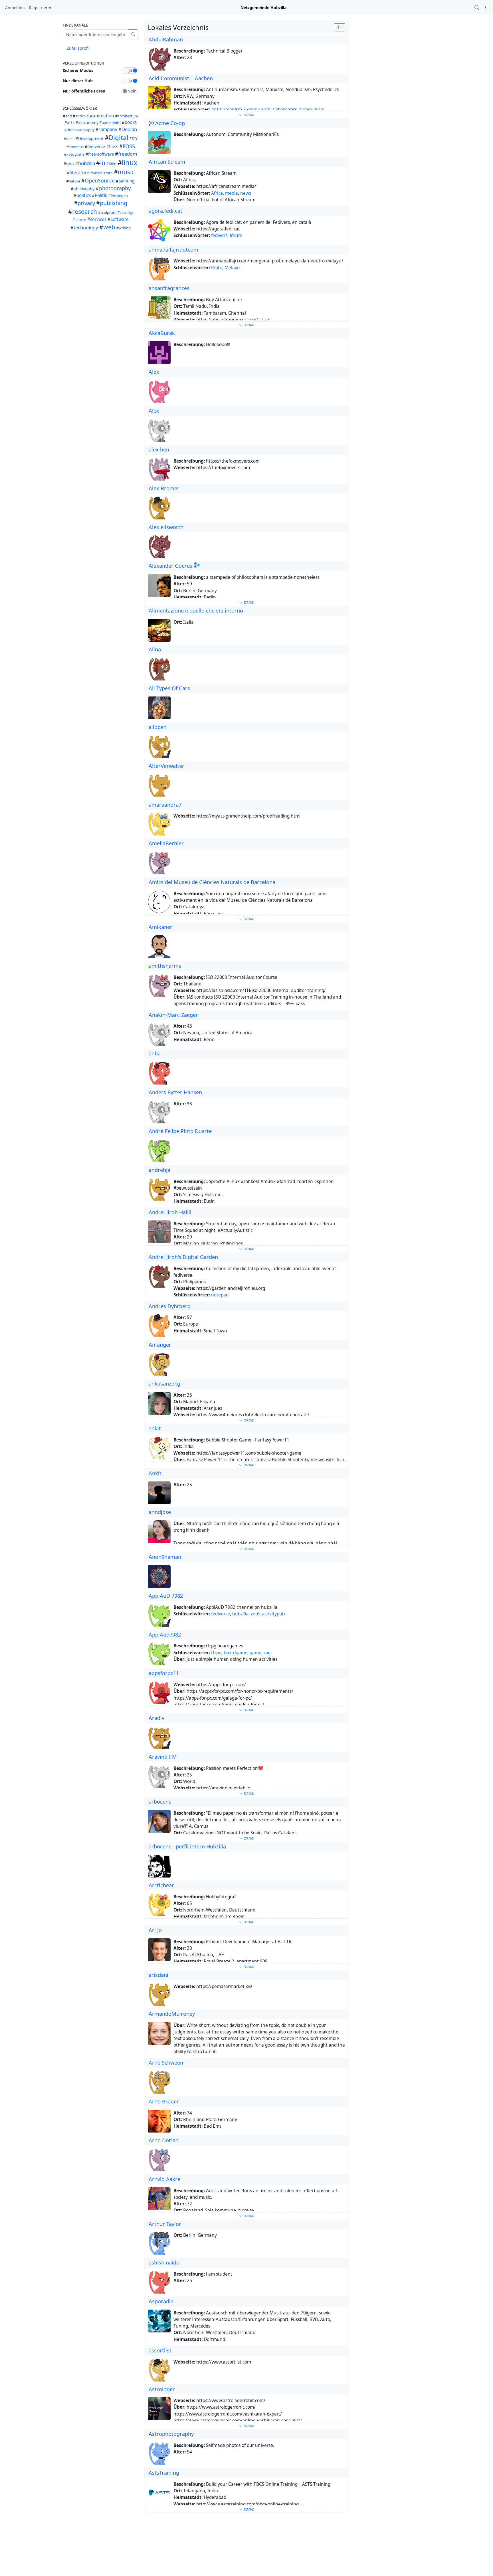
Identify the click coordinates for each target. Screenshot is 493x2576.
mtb (109, 173)
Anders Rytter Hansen (175, 1092)
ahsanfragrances (169, 288)
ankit (155, 1428)
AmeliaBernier (166, 843)
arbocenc (160, 1802)
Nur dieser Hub (78, 81)
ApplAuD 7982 (166, 1596)
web (109, 227)
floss (114, 147)
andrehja (159, 1170)
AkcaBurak (162, 333)
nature (74, 181)
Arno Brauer (164, 2101)
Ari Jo (155, 1930)
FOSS (129, 146)
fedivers (219, 235)
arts (71, 122)
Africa (217, 193)
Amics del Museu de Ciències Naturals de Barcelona (212, 882)
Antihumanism (227, 110)
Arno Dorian (164, 2140)
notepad (220, 1295)
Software (120, 219)
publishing (114, 203)
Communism (257, 110)
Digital (119, 137)
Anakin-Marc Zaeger (173, 1015)
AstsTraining (164, 2473)
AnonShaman (165, 1557)
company (108, 129)
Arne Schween (166, 2063)
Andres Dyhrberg (170, 1306)
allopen (158, 727)
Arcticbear (161, 1885)
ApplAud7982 (165, 1635)
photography (115, 188)
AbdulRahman (166, 39)
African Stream (167, 162)
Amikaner (160, 927)
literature (79, 173)
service (80, 220)
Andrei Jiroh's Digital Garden (183, 1257)
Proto (217, 268)
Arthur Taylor (165, 2224)
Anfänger (160, 1345)
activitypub (273, 1614)
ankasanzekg (164, 1384)
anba (155, 1053)
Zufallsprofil (78, 48)
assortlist (160, 2350)
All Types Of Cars (169, 688)
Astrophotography (171, 2434)
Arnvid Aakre (164, 2179)
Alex (154, 372)
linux (130, 162)
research (85, 212)
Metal (97, 173)
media (232, 193)
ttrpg (216, 1653)
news (246, 193)
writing (125, 228)
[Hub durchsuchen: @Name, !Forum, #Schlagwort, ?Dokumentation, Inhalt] (477, 8)
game (255, 1653)
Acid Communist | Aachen (181, 78)
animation (103, 116)
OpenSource (100, 180)
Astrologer (162, 2389)
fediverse (96, 147)
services (98, 219)
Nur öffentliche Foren (84, 91)
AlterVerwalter (166, 766)
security (126, 213)
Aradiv (156, 1718)
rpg (267, 1653)
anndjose (160, 1512)
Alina (155, 649)
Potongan (119, 196)
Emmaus (76, 147)
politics (84, 195)
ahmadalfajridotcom (173, 250)
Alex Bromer (164, 488)
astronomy (88, 122)
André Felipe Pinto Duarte (180, 1131)
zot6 (255, 1614)
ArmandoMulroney (172, 2014)
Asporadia (161, 2301)
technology (86, 227)
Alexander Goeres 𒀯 (175, 566)
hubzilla (87, 163)
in (103, 163)
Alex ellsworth (166, 527)
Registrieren (41, 8)
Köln (113, 164)
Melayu (232, 268)
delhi (70, 139)
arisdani (158, 1975)
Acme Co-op (170, 123)
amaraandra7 (165, 805)
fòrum (236, 235)
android (82, 116)
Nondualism (312, 110)
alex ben (159, 449)
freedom (128, 154)
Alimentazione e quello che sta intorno (196, 611)
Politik (101, 195)
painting (127, 181)
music (126, 172)
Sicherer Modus (78, 70)
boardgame (236, 1653)
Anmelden (15, 8)
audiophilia (111, 123)
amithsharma (165, 966)
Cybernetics (285, 110)
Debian (129, 129)
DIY (135, 139)
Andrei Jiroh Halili (170, 1212)
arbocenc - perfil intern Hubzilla (187, 1846)
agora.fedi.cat (165, 211)
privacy (86, 203)
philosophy (84, 189)
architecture (128, 116)
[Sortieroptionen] (340, 27)
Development (91, 138)
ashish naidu (164, 2262)
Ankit (155, 1473)
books (131, 122)
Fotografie (75, 154)
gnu (70, 163)
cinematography (80, 130)
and (69, 116)
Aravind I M (163, 1757)
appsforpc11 (164, 1673)
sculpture (108, 213)
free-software (101, 154)
